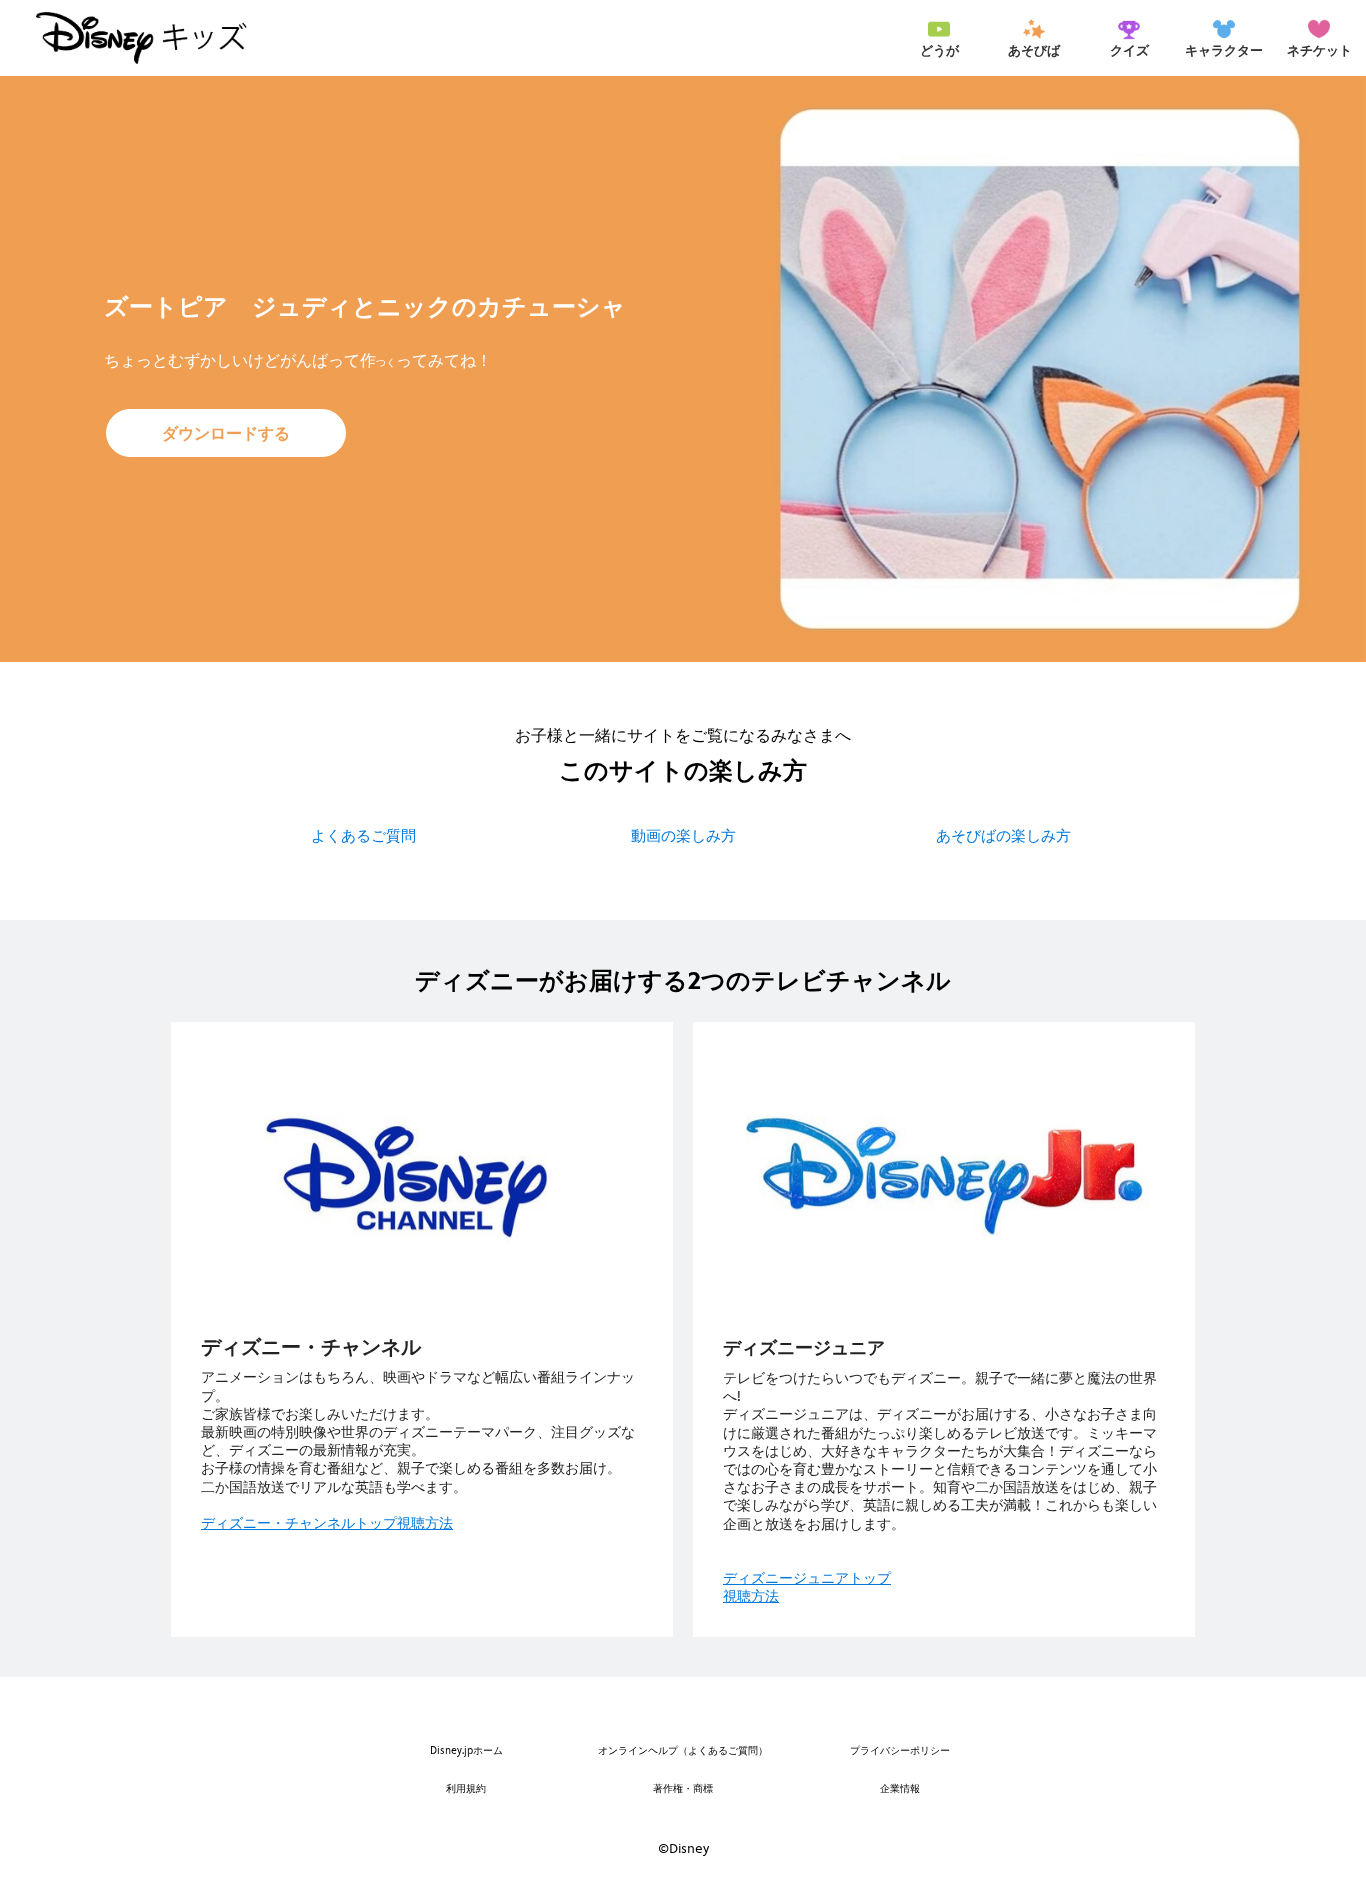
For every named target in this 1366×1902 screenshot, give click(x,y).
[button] (226, 433)
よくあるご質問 (363, 835)
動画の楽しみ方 (683, 835)
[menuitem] (939, 38)
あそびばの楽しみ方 (1003, 835)
